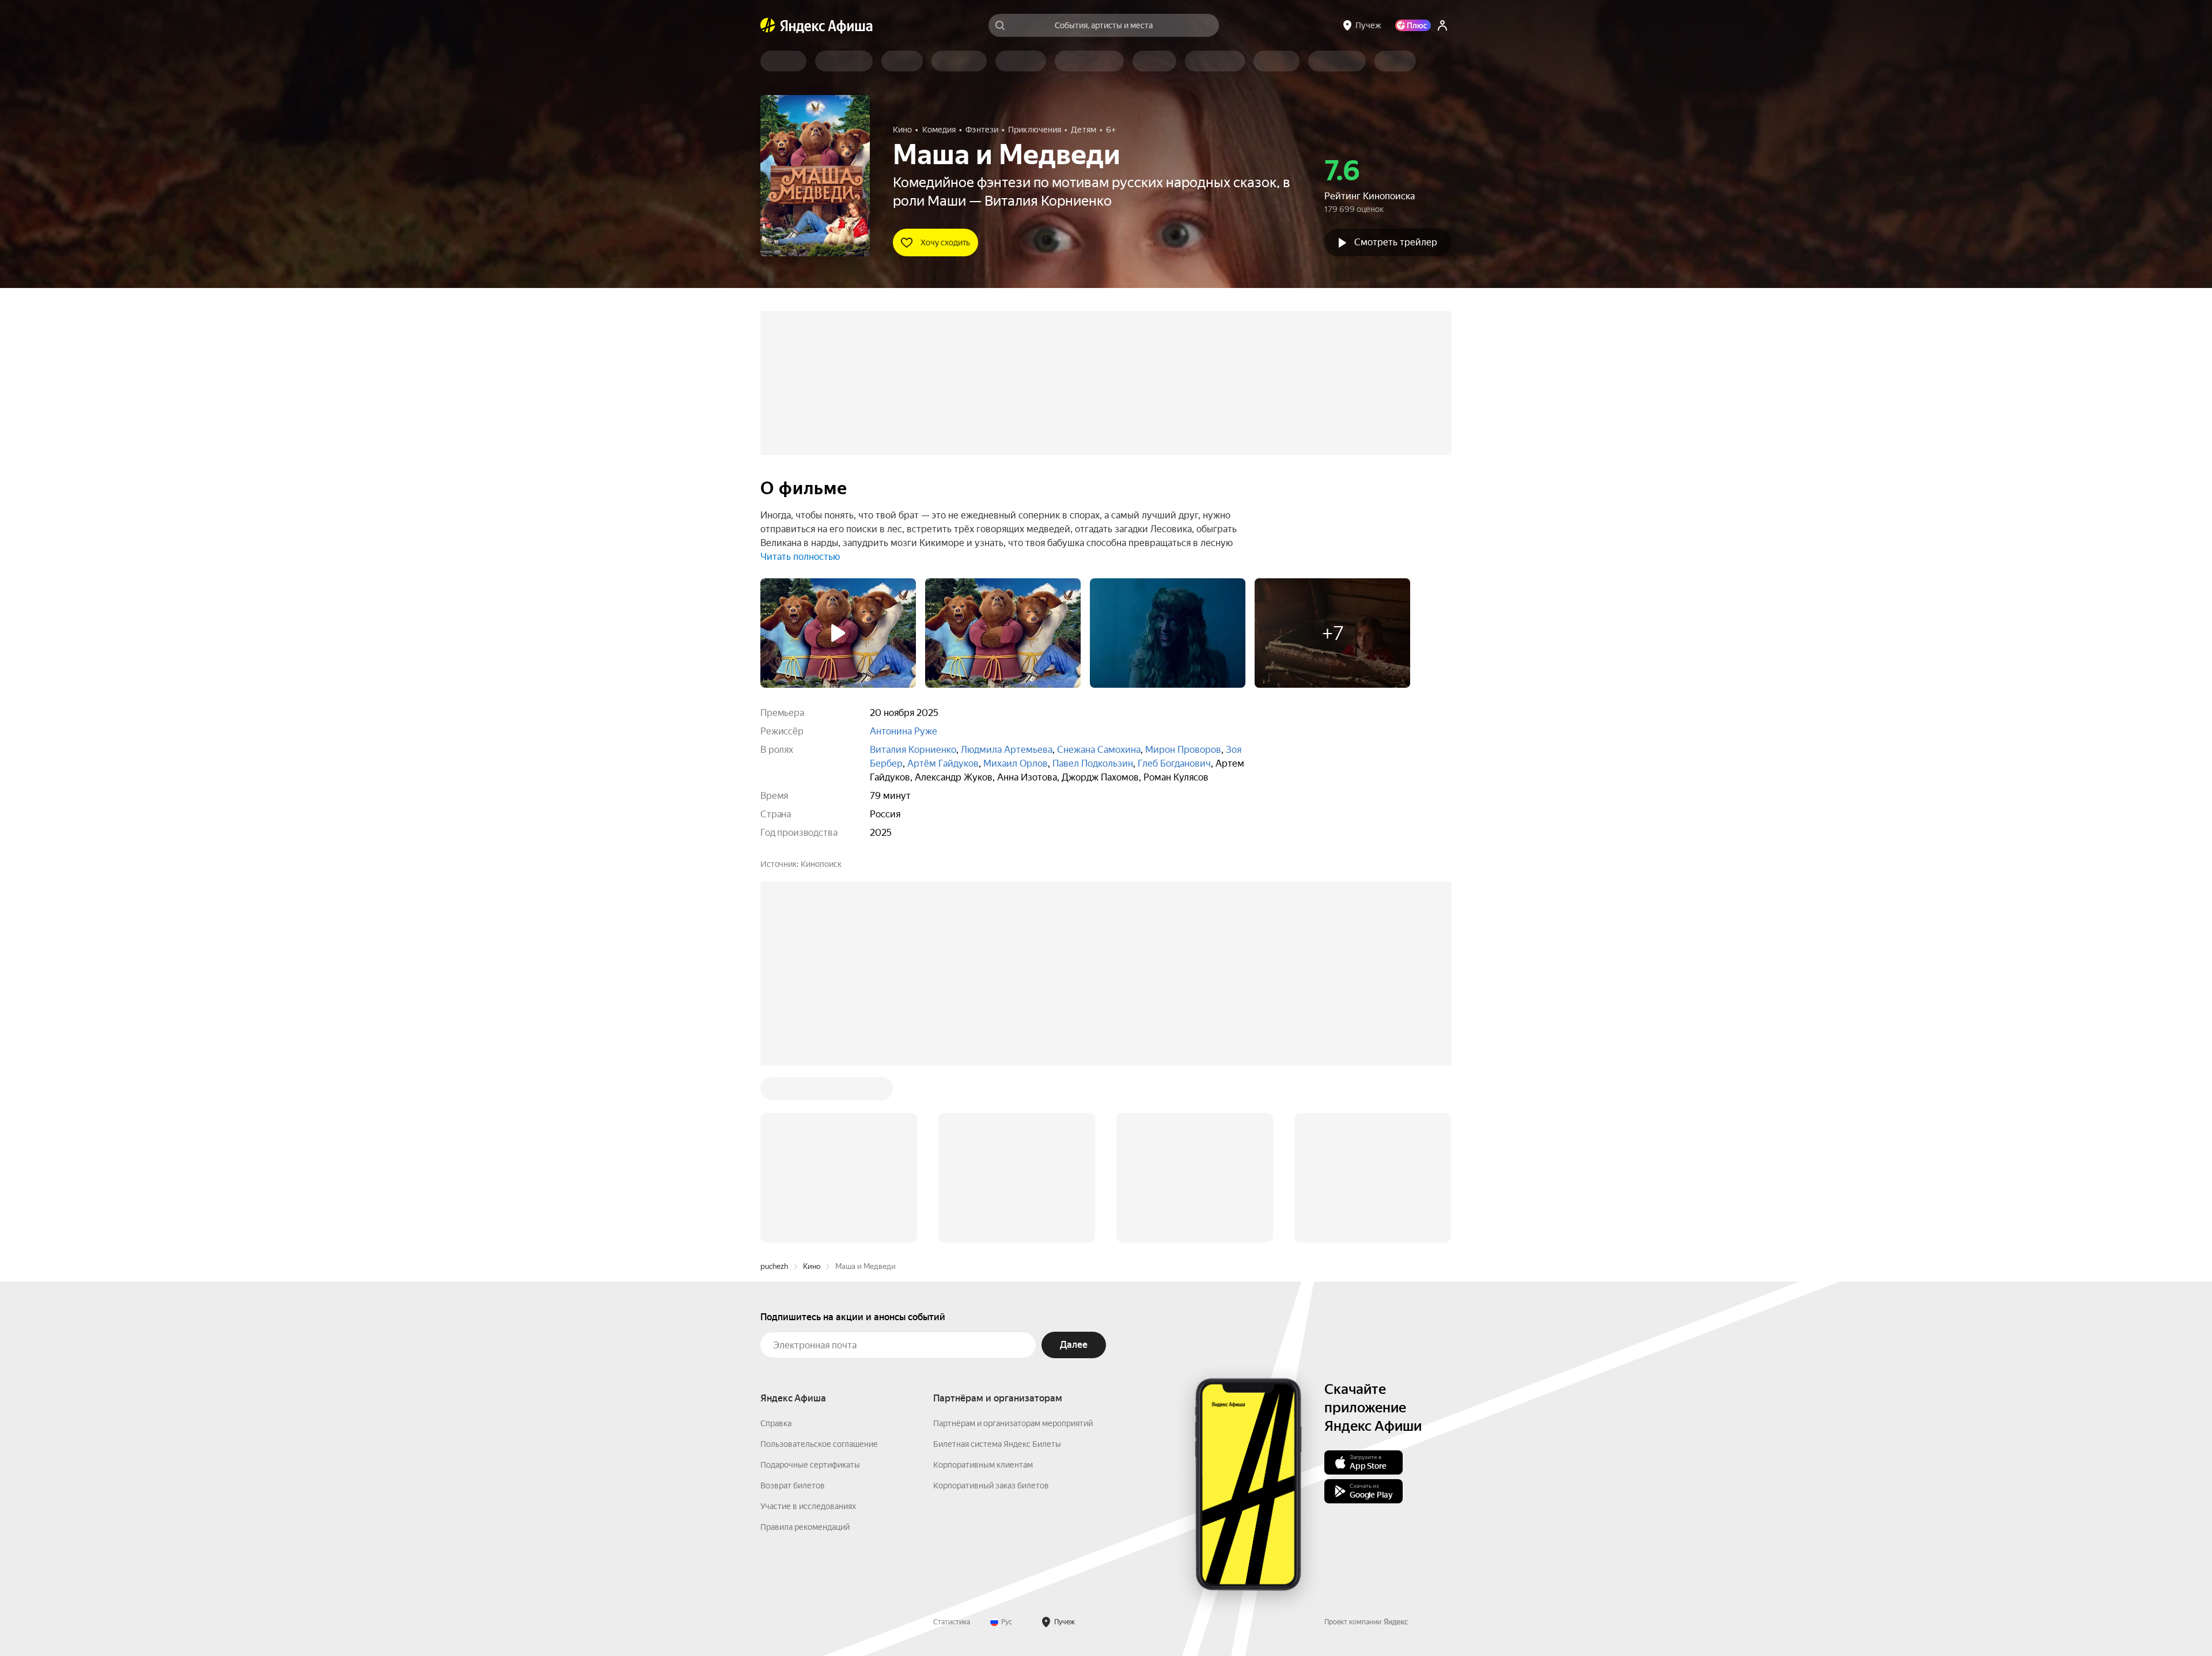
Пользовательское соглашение (819, 1444)
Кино (812, 1266)
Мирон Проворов (1183, 750)
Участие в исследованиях (808, 1506)
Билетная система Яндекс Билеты (997, 1444)
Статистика (952, 1622)
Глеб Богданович (1174, 763)
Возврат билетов (793, 1486)
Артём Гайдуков (943, 763)
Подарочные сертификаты (810, 1465)
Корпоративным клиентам (983, 1465)
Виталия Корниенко (913, 750)
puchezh (774, 1266)
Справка (776, 1423)
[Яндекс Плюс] (1413, 25)
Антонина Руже (904, 731)
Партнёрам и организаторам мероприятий (1013, 1423)
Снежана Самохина (1099, 750)
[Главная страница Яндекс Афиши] (768, 25)
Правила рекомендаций (805, 1527)
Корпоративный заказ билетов (991, 1486)
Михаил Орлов (1016, 763)
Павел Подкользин (1093, 763)
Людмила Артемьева (1007, 750)
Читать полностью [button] (800, 557)
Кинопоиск (821, 864)
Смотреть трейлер (1396, 242)
